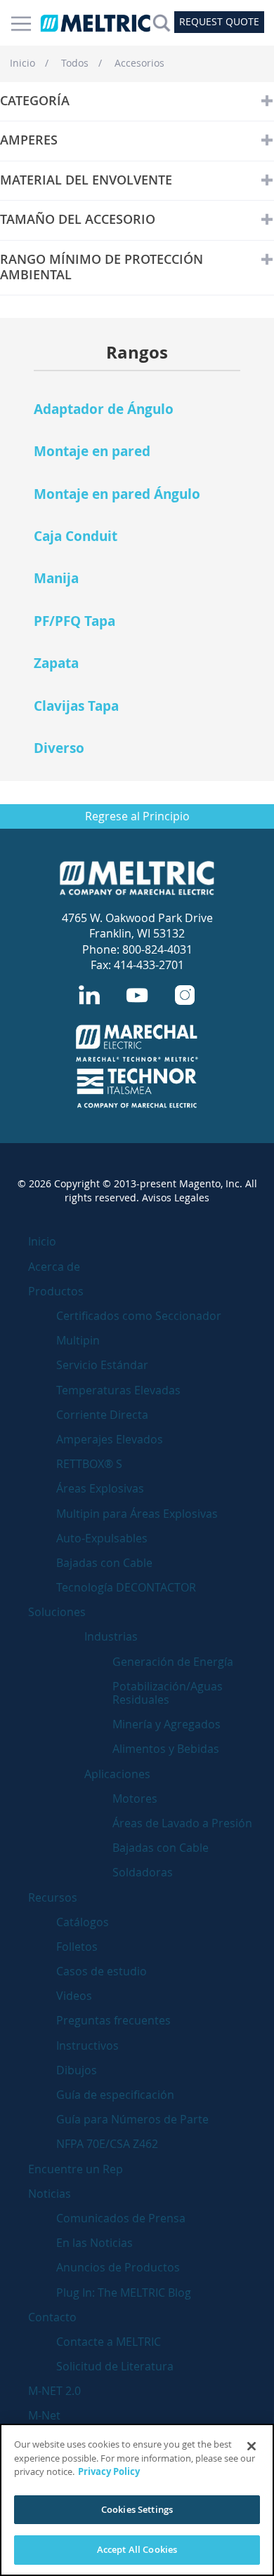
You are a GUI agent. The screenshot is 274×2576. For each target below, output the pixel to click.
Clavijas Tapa (76, 706)
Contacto (52, 2317)
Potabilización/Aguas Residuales (168, 1693)
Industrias (111, 1636)
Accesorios (139, 63)
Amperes (29, 140)
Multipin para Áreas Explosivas (137, 1514)
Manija (56, 578)
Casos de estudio (102, 1971)
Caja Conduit (76, 536)
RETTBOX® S (89, 1464)
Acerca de (54, 1267)
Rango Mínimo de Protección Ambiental (102, 267)
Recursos (53, 1897)
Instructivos (87, 2046)
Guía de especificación (115, 2095)
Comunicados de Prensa (121, 2218)
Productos (56, 1291)
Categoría (35, 101)
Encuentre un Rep (76, 2169)
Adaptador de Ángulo (104, 409)
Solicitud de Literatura (115, 2366)
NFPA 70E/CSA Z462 (107, 2144)
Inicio (22, 63)
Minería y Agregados (167, 1724)
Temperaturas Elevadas (118, 1390)
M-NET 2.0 (54, 2391)
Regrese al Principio (137, 816)
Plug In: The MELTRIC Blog (124, 2293)
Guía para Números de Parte (132, 2119)
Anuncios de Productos (118, 2267)
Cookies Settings (137, 2509)
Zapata (56, 663)
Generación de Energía (173, 1662)
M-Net (44, 2415)
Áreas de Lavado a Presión (182, 1823)
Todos (75, 63)
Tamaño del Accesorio (78, 220)
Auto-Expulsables (102, 1538)
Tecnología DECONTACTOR (126, 1587)
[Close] (252, 2446)
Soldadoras (143, 1872)
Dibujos (77, 2070)
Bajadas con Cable (104, 1563)
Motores (135, 1798)
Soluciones (57, 1612)
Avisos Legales (176, 1197)
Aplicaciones (117, 1774)
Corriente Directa (102, 1415)
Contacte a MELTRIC (109, 2342)
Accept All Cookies (137, 2549)
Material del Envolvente (86, 180)
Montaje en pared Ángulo (117, 494)
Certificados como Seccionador (139, 1316)
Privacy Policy (109, 2471)
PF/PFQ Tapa (74, 621)
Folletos (77, 1947)
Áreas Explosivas (100, 1488)
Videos (74, 1996)
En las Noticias (94, 2243)
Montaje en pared (92, 451)
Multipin (78, 1340)
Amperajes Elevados (110, 1439)
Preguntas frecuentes (113, 2020)
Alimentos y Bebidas (166, 1749)
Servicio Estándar (102, 1365)
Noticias (50, 2194)
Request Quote (219, 21)
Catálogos (83, 1922)
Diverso (59, 748)
